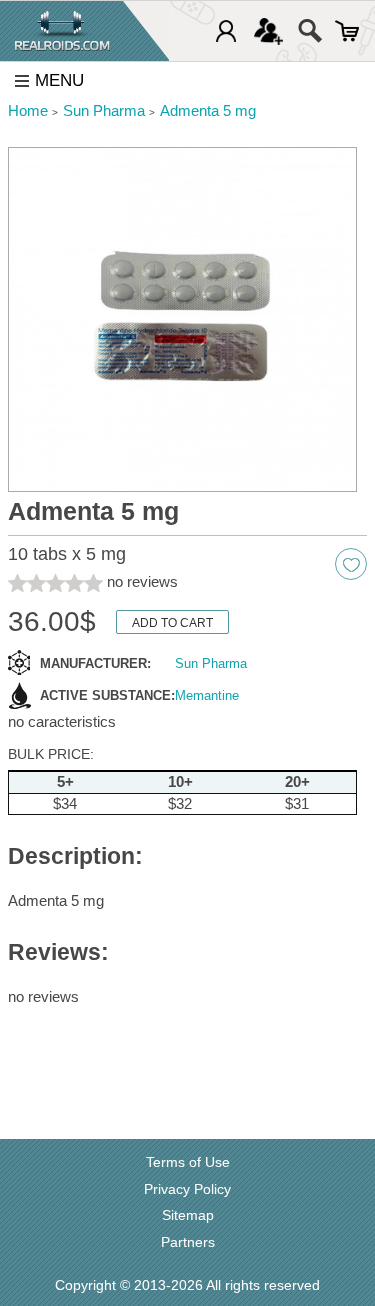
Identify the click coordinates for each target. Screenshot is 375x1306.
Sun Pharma (211, 663)
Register (268, 31)
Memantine (207, 695)
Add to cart (172, 623)
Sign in (226, 31)
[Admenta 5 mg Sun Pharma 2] (182, 320)
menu (59, 80)
